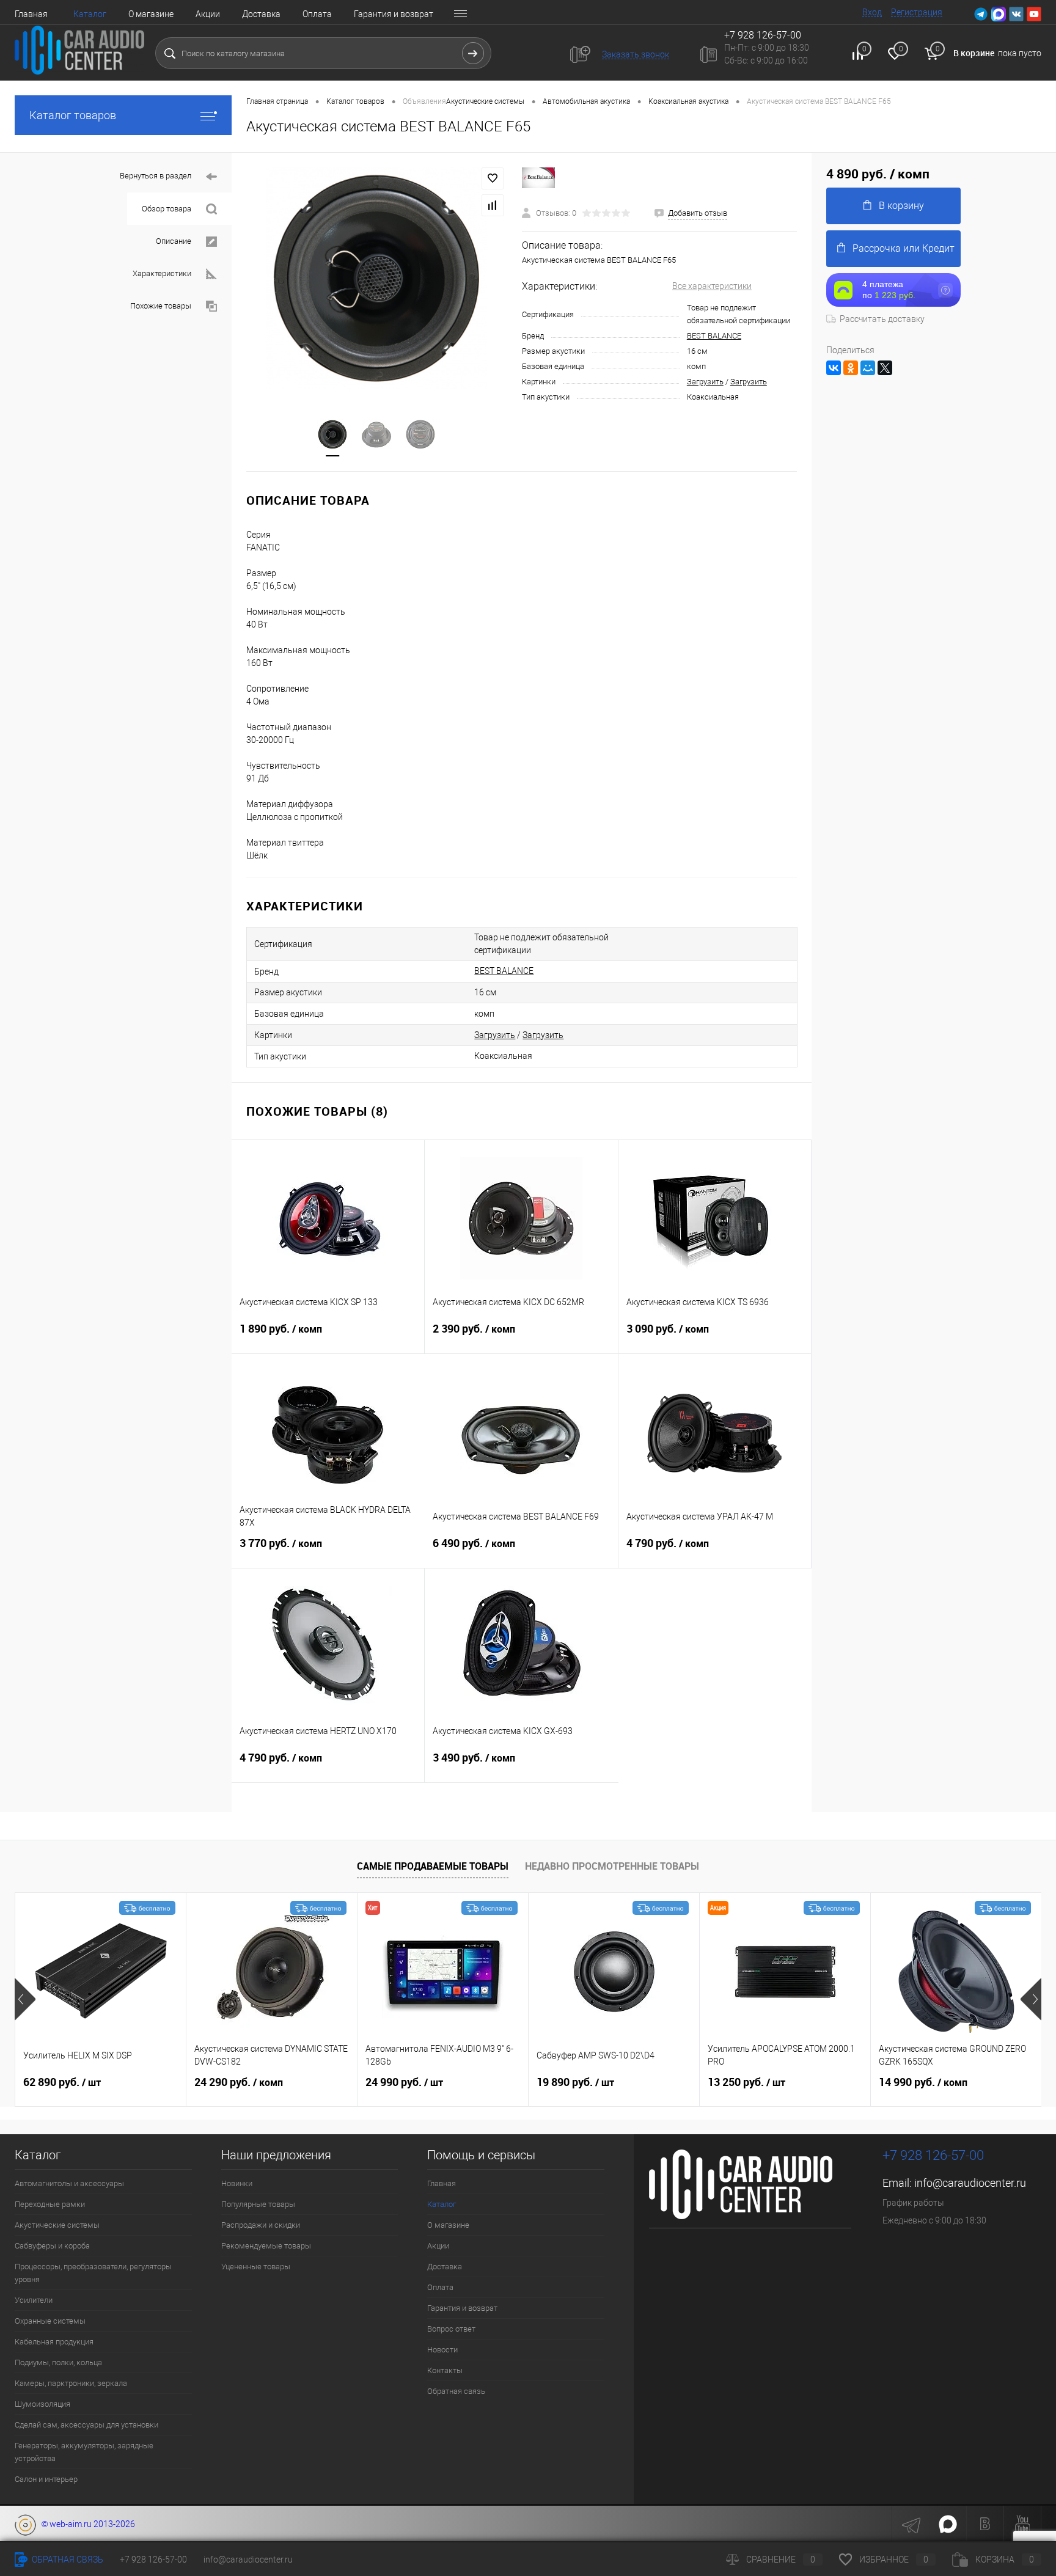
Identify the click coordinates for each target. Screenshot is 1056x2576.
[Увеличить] (377, 278)
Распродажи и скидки (261, 2225)
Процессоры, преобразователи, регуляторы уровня (93, 2273)
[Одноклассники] (851, 368)
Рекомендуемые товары (266, 2246)
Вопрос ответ (451, 2329)
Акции (208, 14)
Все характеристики (712, 286)
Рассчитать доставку (882, 319)
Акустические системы (57, 2225)
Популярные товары (258, 2204)
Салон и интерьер (46, 2479)
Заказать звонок (636, 54)
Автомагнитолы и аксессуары (69, 2183)
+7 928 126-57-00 (933, 2155)
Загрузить (705, 382)
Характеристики (162, 273)
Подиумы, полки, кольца (58, 2362)
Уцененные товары (256, 2267)
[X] (885, 368)
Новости (442, 2350)
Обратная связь (456, 2391)
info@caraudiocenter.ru (970, 2183)
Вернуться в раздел (156, 176)
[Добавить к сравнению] (493, 205)
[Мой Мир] (868, 368)
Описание (174, 241)
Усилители (34, 2300)
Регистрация (917, 12)
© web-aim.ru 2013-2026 (86, 2524)
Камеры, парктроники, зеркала (71, 2383)
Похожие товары (161, 306)
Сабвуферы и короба (52, 2246)
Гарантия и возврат (394, 14)
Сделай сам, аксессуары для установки (86, 2425)
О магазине (151, 14)
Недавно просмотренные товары (612, 1866)
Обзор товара (167, 209)
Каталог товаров (73, 115)
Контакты (445, 2370)
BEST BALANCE (714, 336)
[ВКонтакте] (834, 368)
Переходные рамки (50, 2204)
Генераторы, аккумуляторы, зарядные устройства (84, 2452)
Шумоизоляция (42, 2404)
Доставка (261, 14)
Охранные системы (50, 2321)
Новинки (237, 2183)
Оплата (317, 14)
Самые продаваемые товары (433, 1866)
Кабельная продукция (54, 2342)
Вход (872, 12)
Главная (31, 14)
